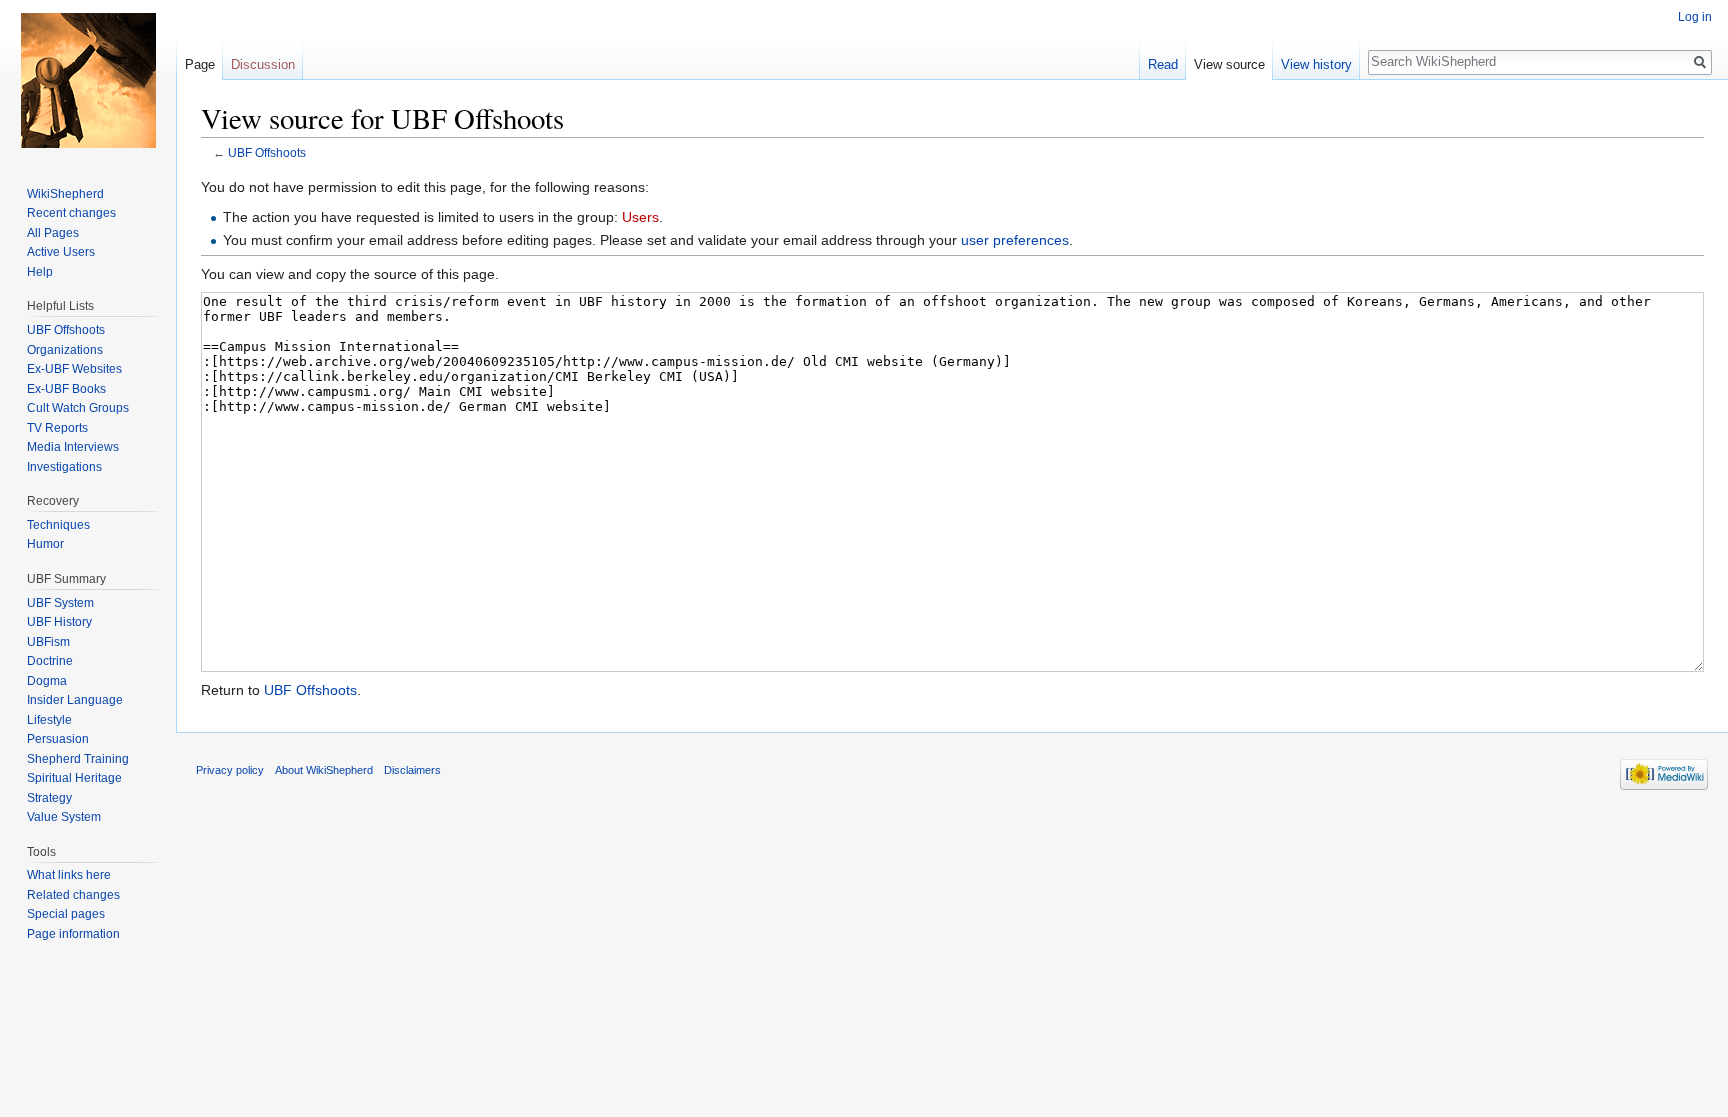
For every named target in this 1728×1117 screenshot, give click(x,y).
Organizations (65, 350)
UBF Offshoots (267, 152)
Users (640, 217)
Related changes (73, 895)
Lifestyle (49, 720)
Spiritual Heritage (74, 778)
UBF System (60, 603)
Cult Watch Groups (78, 408)
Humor (45, 544)
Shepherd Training (78, 759)
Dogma (47, 681)
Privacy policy (230, 770)
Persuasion (58, 739)
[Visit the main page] (88, 80)
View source (1229, 64)
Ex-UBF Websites (74, 369)
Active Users (61, 252)
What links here (69, 875)
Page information (73, 934)
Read (1163, 64)
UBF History (59, 622)
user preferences (1015, 240)
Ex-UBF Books (66, 389)
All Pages (53, 233)
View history (1316, 64)
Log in (1695, 17)
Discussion (263, 64)
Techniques (58, 525)
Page (200, 64)
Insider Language (75, 700)
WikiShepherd (65, 194)
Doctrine (50, 661)
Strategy (49, 798)
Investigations (64, 467)
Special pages (66, 914)
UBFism (48, 642)
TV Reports (57, 428)
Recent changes (71, 213)
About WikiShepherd (324, 770)
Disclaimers (412, 770)
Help (40, 272)
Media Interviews (73, 447)
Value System (64, 817)
